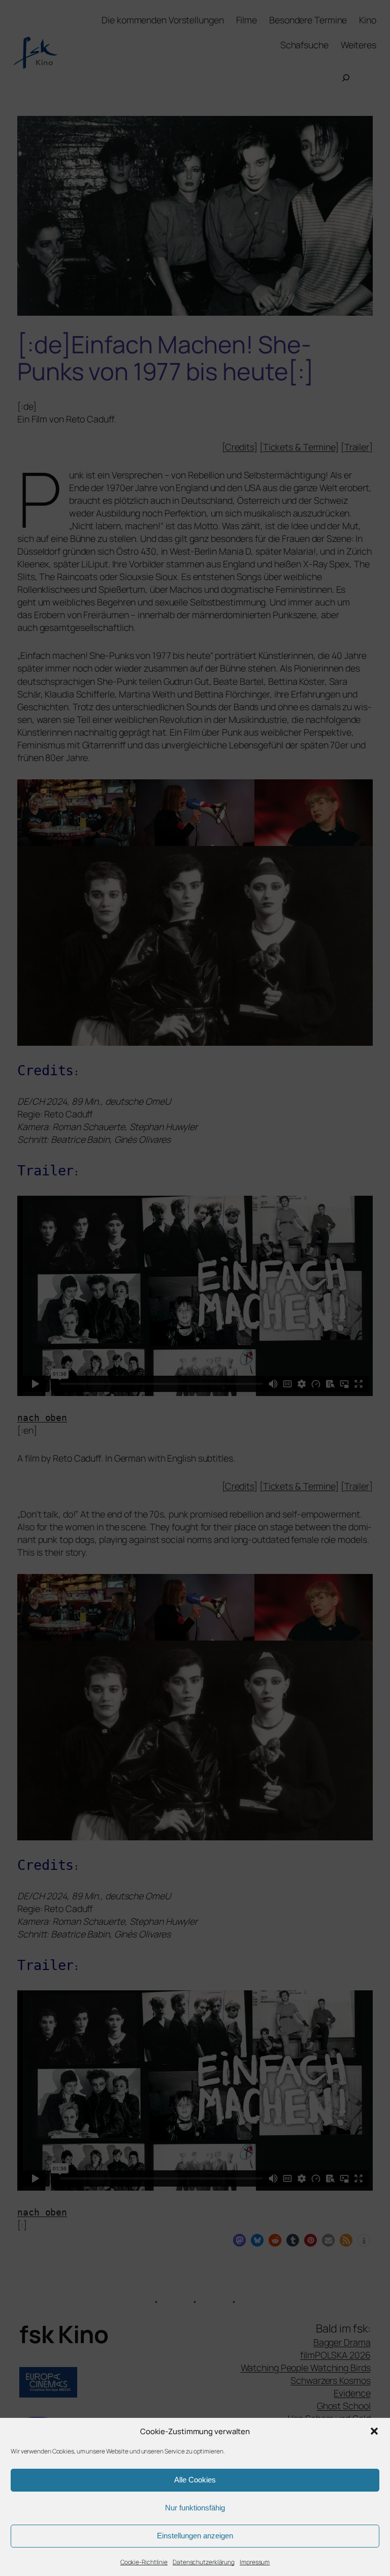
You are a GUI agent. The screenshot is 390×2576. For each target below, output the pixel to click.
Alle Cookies (195, 2480)
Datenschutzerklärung (204, 2562)
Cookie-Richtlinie (144, 2562)
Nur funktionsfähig (195, 2508)
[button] (374, 2431)
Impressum (255, 2562)
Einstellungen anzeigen (195, 2536)
